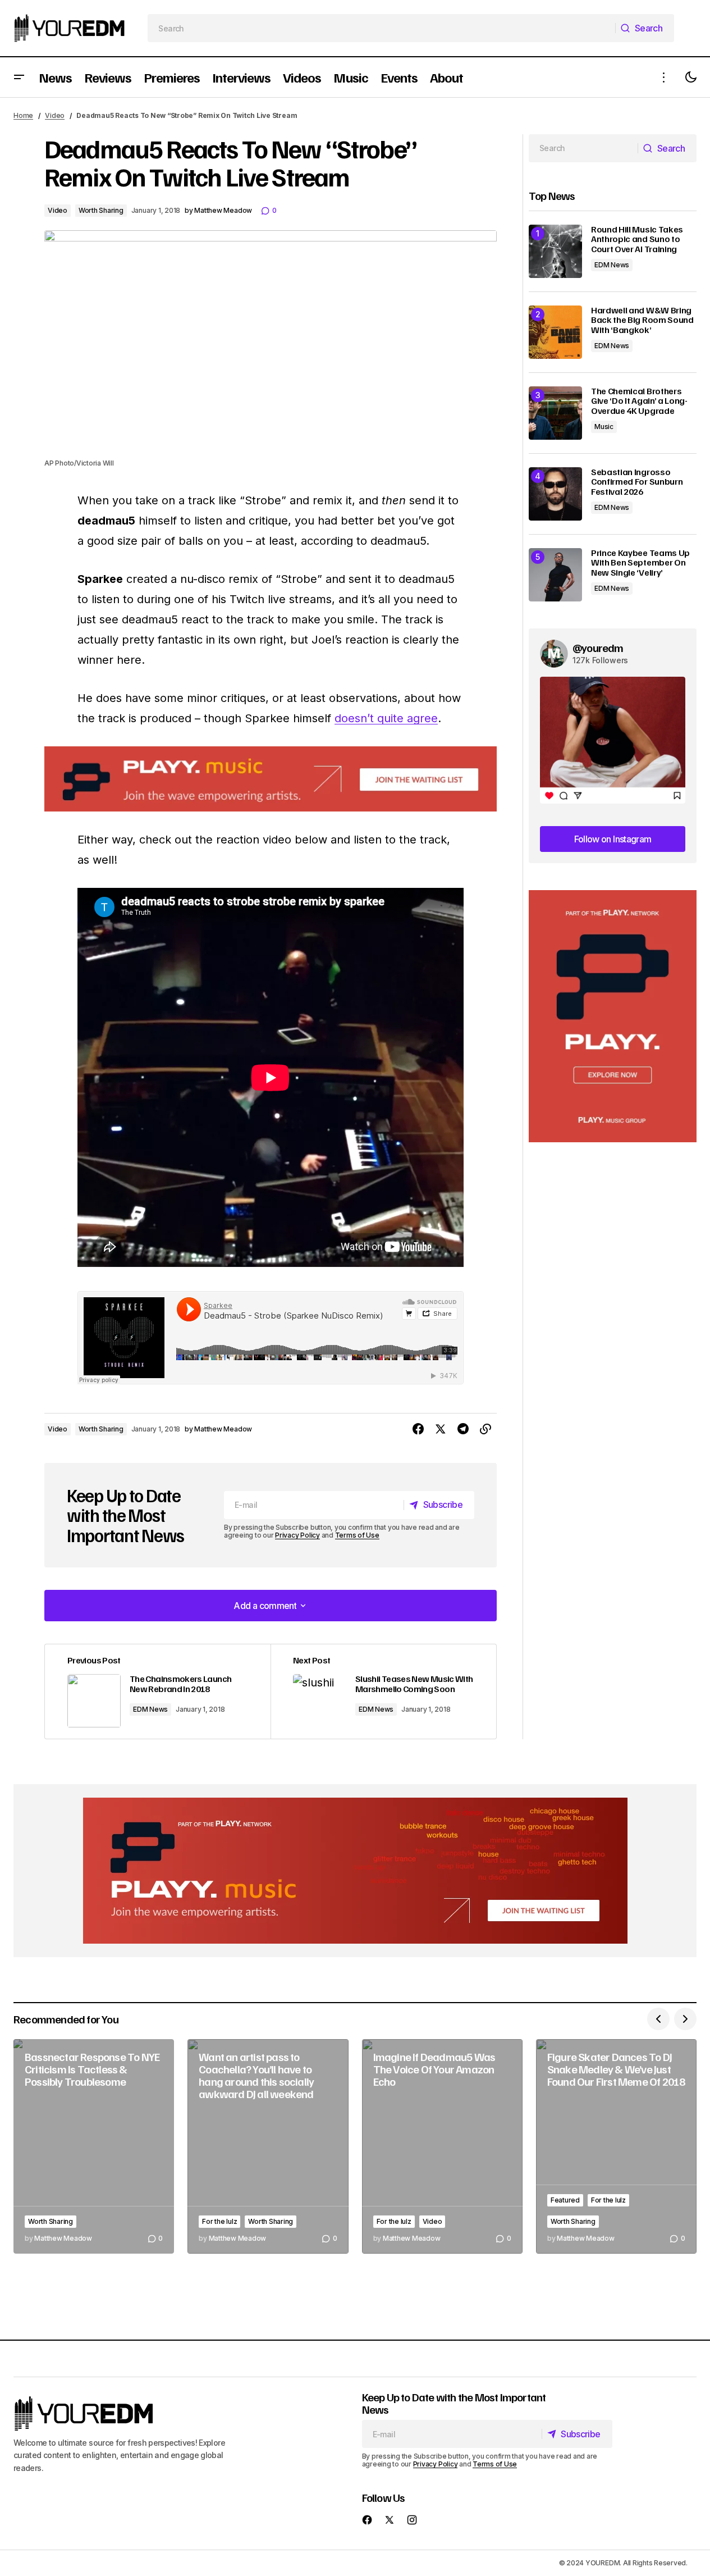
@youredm (598, 648)
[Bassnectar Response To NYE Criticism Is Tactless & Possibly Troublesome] (94, 2146)
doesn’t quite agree (386, 718)
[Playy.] (355, 1871)
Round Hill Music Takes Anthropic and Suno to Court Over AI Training (637, 240)
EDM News (150, 1709)
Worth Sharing (101, 210)
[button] (19, 77)
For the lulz (219, 2221)
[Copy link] (485, 1429)
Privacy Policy (297, 1535)
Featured (565, 2200)
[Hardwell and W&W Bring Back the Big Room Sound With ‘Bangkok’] (555, 332)
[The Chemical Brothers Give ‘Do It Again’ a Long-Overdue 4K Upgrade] (555, 413)
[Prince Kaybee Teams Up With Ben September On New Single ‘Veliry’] (555, 575)
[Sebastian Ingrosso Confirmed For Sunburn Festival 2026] (555, 494)
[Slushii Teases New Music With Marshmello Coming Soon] (383, 1692)
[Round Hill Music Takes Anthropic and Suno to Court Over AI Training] (555, 251)
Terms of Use (357, 1535)
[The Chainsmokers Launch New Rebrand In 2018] (158, 1692)
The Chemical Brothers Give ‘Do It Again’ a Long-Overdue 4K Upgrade (639, 401)
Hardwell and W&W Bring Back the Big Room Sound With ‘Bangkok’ (642, 320)
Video (55, 115)
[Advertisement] (613, 1016)
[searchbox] (382, 28)
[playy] (271, 779)
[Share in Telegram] (463, 1429)
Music (604, 427)
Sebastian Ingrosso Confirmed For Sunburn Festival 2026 (637, 482)
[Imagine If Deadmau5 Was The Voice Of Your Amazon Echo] (442, 2146)
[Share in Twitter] (441, 1429)
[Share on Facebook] (418, 1429)
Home (23, 115)
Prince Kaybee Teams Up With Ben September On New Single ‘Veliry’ (640, 563)
